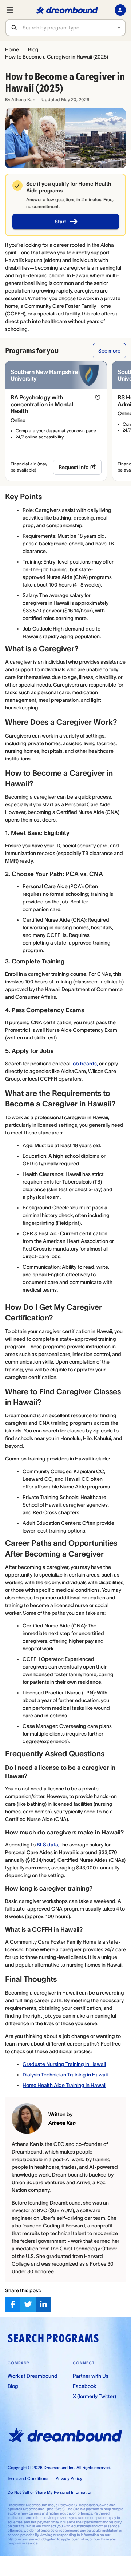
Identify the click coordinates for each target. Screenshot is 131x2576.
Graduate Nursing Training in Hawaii (64, 2064)
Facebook (84, 2386)
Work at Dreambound (33, 2376)
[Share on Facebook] (13, 2304)
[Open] (119, 28)
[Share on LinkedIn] (43, 2304)
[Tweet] (28, 2304)
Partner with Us (91, 2376)
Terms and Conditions (28, 2478)
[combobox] (74, 28)
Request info (74, 467)
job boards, (85, 1064)
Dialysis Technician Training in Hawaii (65, 2075)
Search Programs (53, 2338)
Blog (33, 49)
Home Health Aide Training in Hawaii (64, 2085)
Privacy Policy (69, 2478)
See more (109, 351)
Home (12, 49)
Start (60, 222)
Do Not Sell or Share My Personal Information (50, 2492)
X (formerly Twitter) (94, 2396)
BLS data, (48, 1845)
